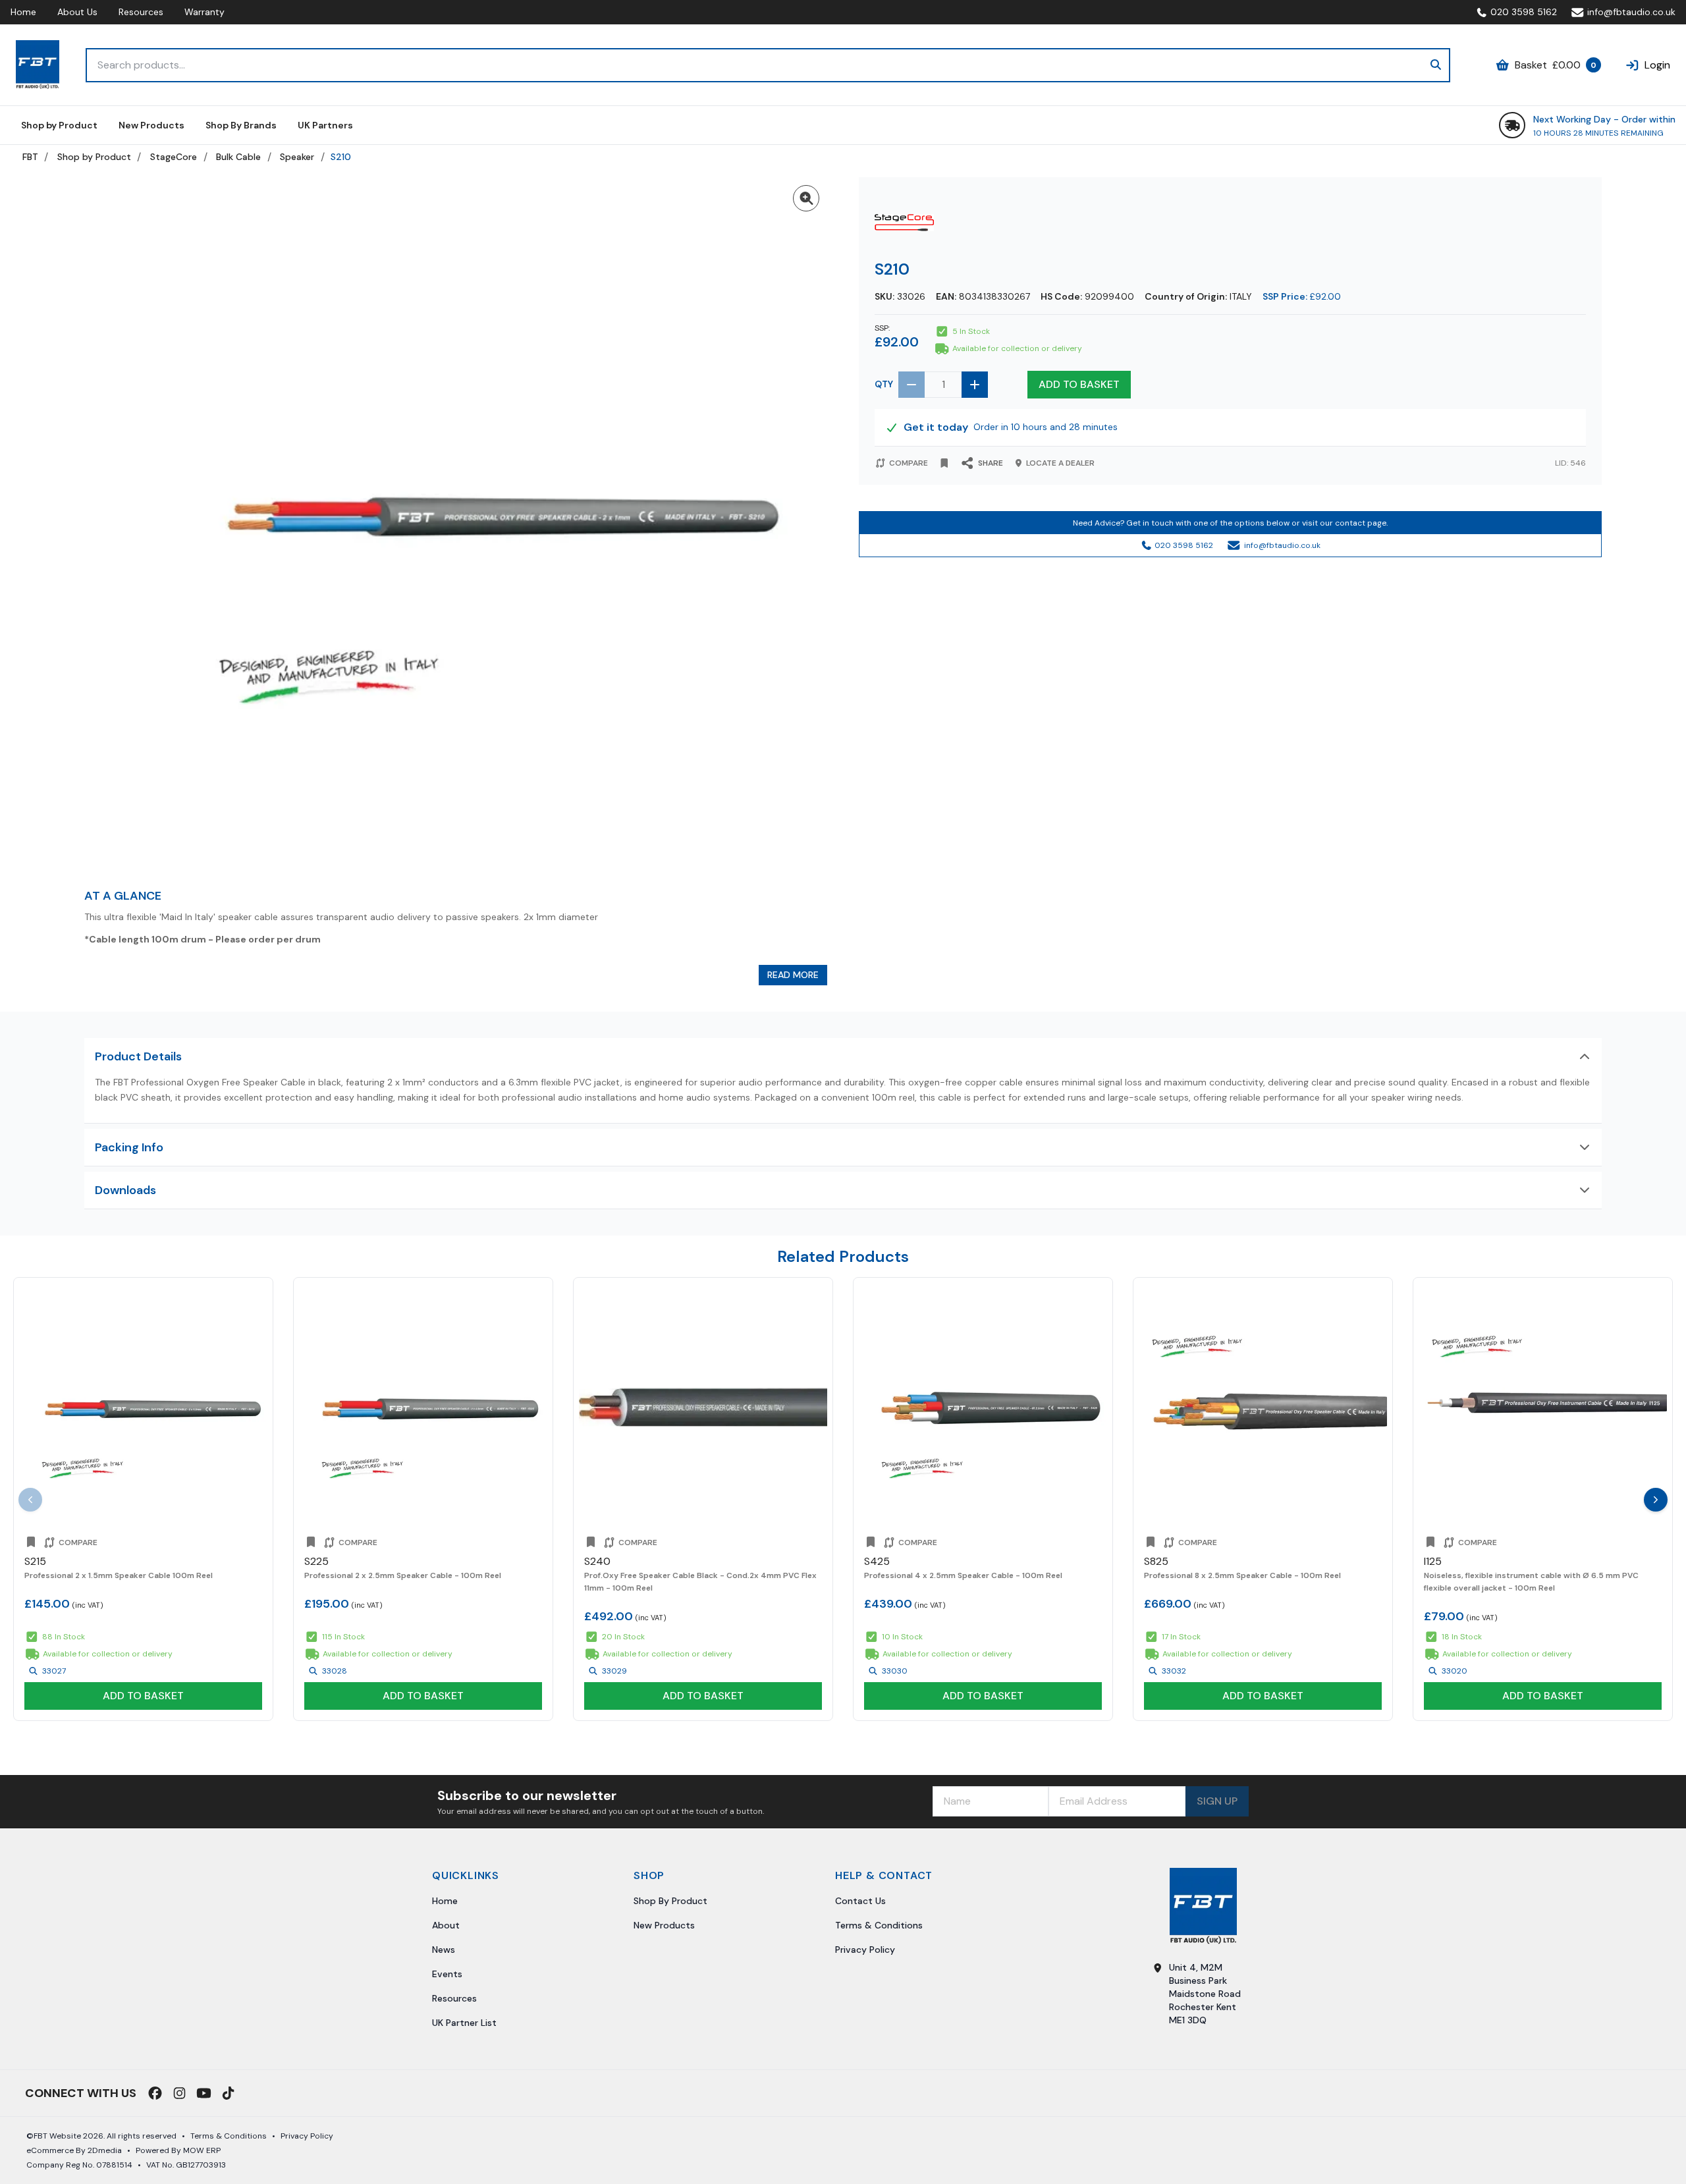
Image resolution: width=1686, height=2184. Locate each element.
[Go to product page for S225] (423, 1407)
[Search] (1436, 65)
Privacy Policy (865, 1950)
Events (447, 1974)
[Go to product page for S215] (143, 1407)
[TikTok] (228, 2093)
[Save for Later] (944, 463)
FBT (30, 157)
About (446, 1925)
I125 (1433, 1561)
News (444, 1950)
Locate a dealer (1060, 463)
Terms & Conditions (879, 1925)
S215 (35, 1561)
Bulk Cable (238, 157)
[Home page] (38, 65)
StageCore (174, 157)
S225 (316, 1561)
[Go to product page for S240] (703, 1407)
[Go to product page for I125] (1543, 1407)
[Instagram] (179, 2093)
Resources (141, 12)
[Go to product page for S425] (983, 1407)
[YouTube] (204, 2093)
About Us (77, 12)
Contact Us (860, 1901)
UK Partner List (464, 2023)
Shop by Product (94, 157)
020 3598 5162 (1524, 12)
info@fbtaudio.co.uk (1631, 12)
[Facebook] (155, 2093)
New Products (664, 1925)
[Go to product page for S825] (1263, 1407)
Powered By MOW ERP (178, 2150)
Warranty (204, 12)
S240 (597, 1561)
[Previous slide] (30, 1500)
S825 (1156, 1561)
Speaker (297, 157)
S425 (877, 1561)
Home (23, 12)
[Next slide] (1656, 1500)
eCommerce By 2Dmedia (74, 2150)
